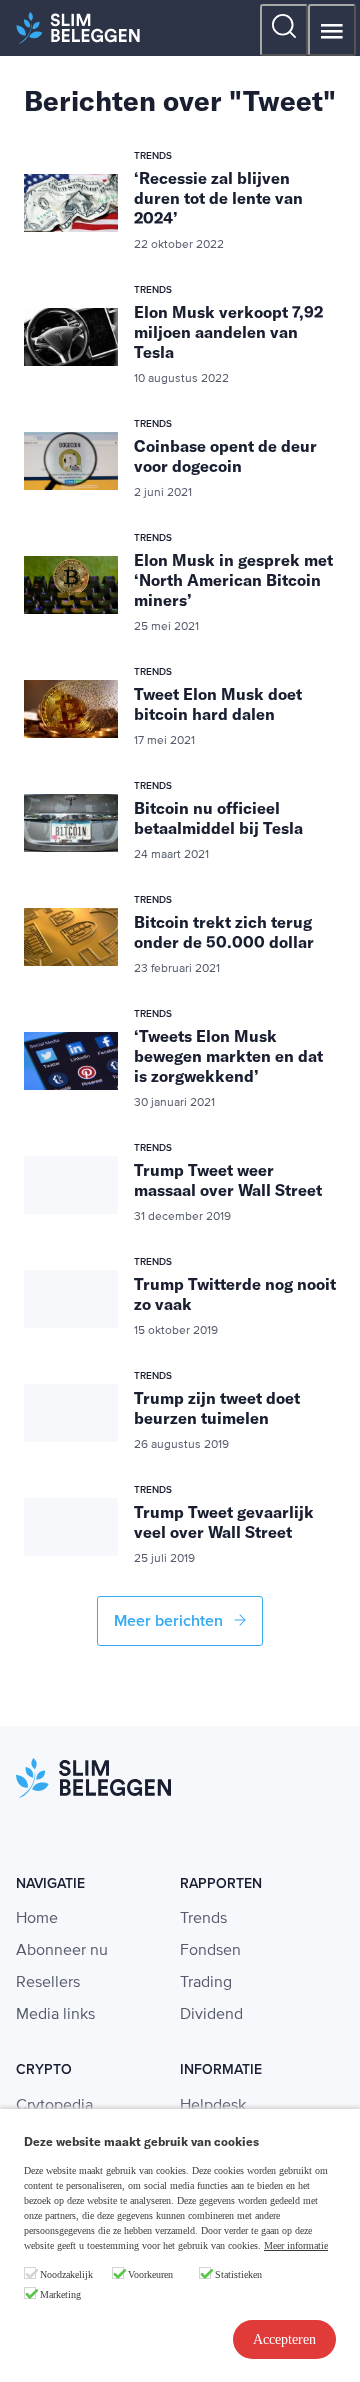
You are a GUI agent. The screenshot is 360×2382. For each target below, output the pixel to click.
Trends (203, 1919)
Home (37, 1919)
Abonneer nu (62, 1951)
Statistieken (238, 2274)
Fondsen (210, 1951)
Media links (55, 2015)
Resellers (48, 1983)
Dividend (211, 2015)
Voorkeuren (150, 2274)
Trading (206, 1983)
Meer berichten (170, 1621)
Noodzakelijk (66, 2274)
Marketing (60, 2294)
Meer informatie (296, 2245)
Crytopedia (54, 2106)
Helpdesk (213, 2106)
